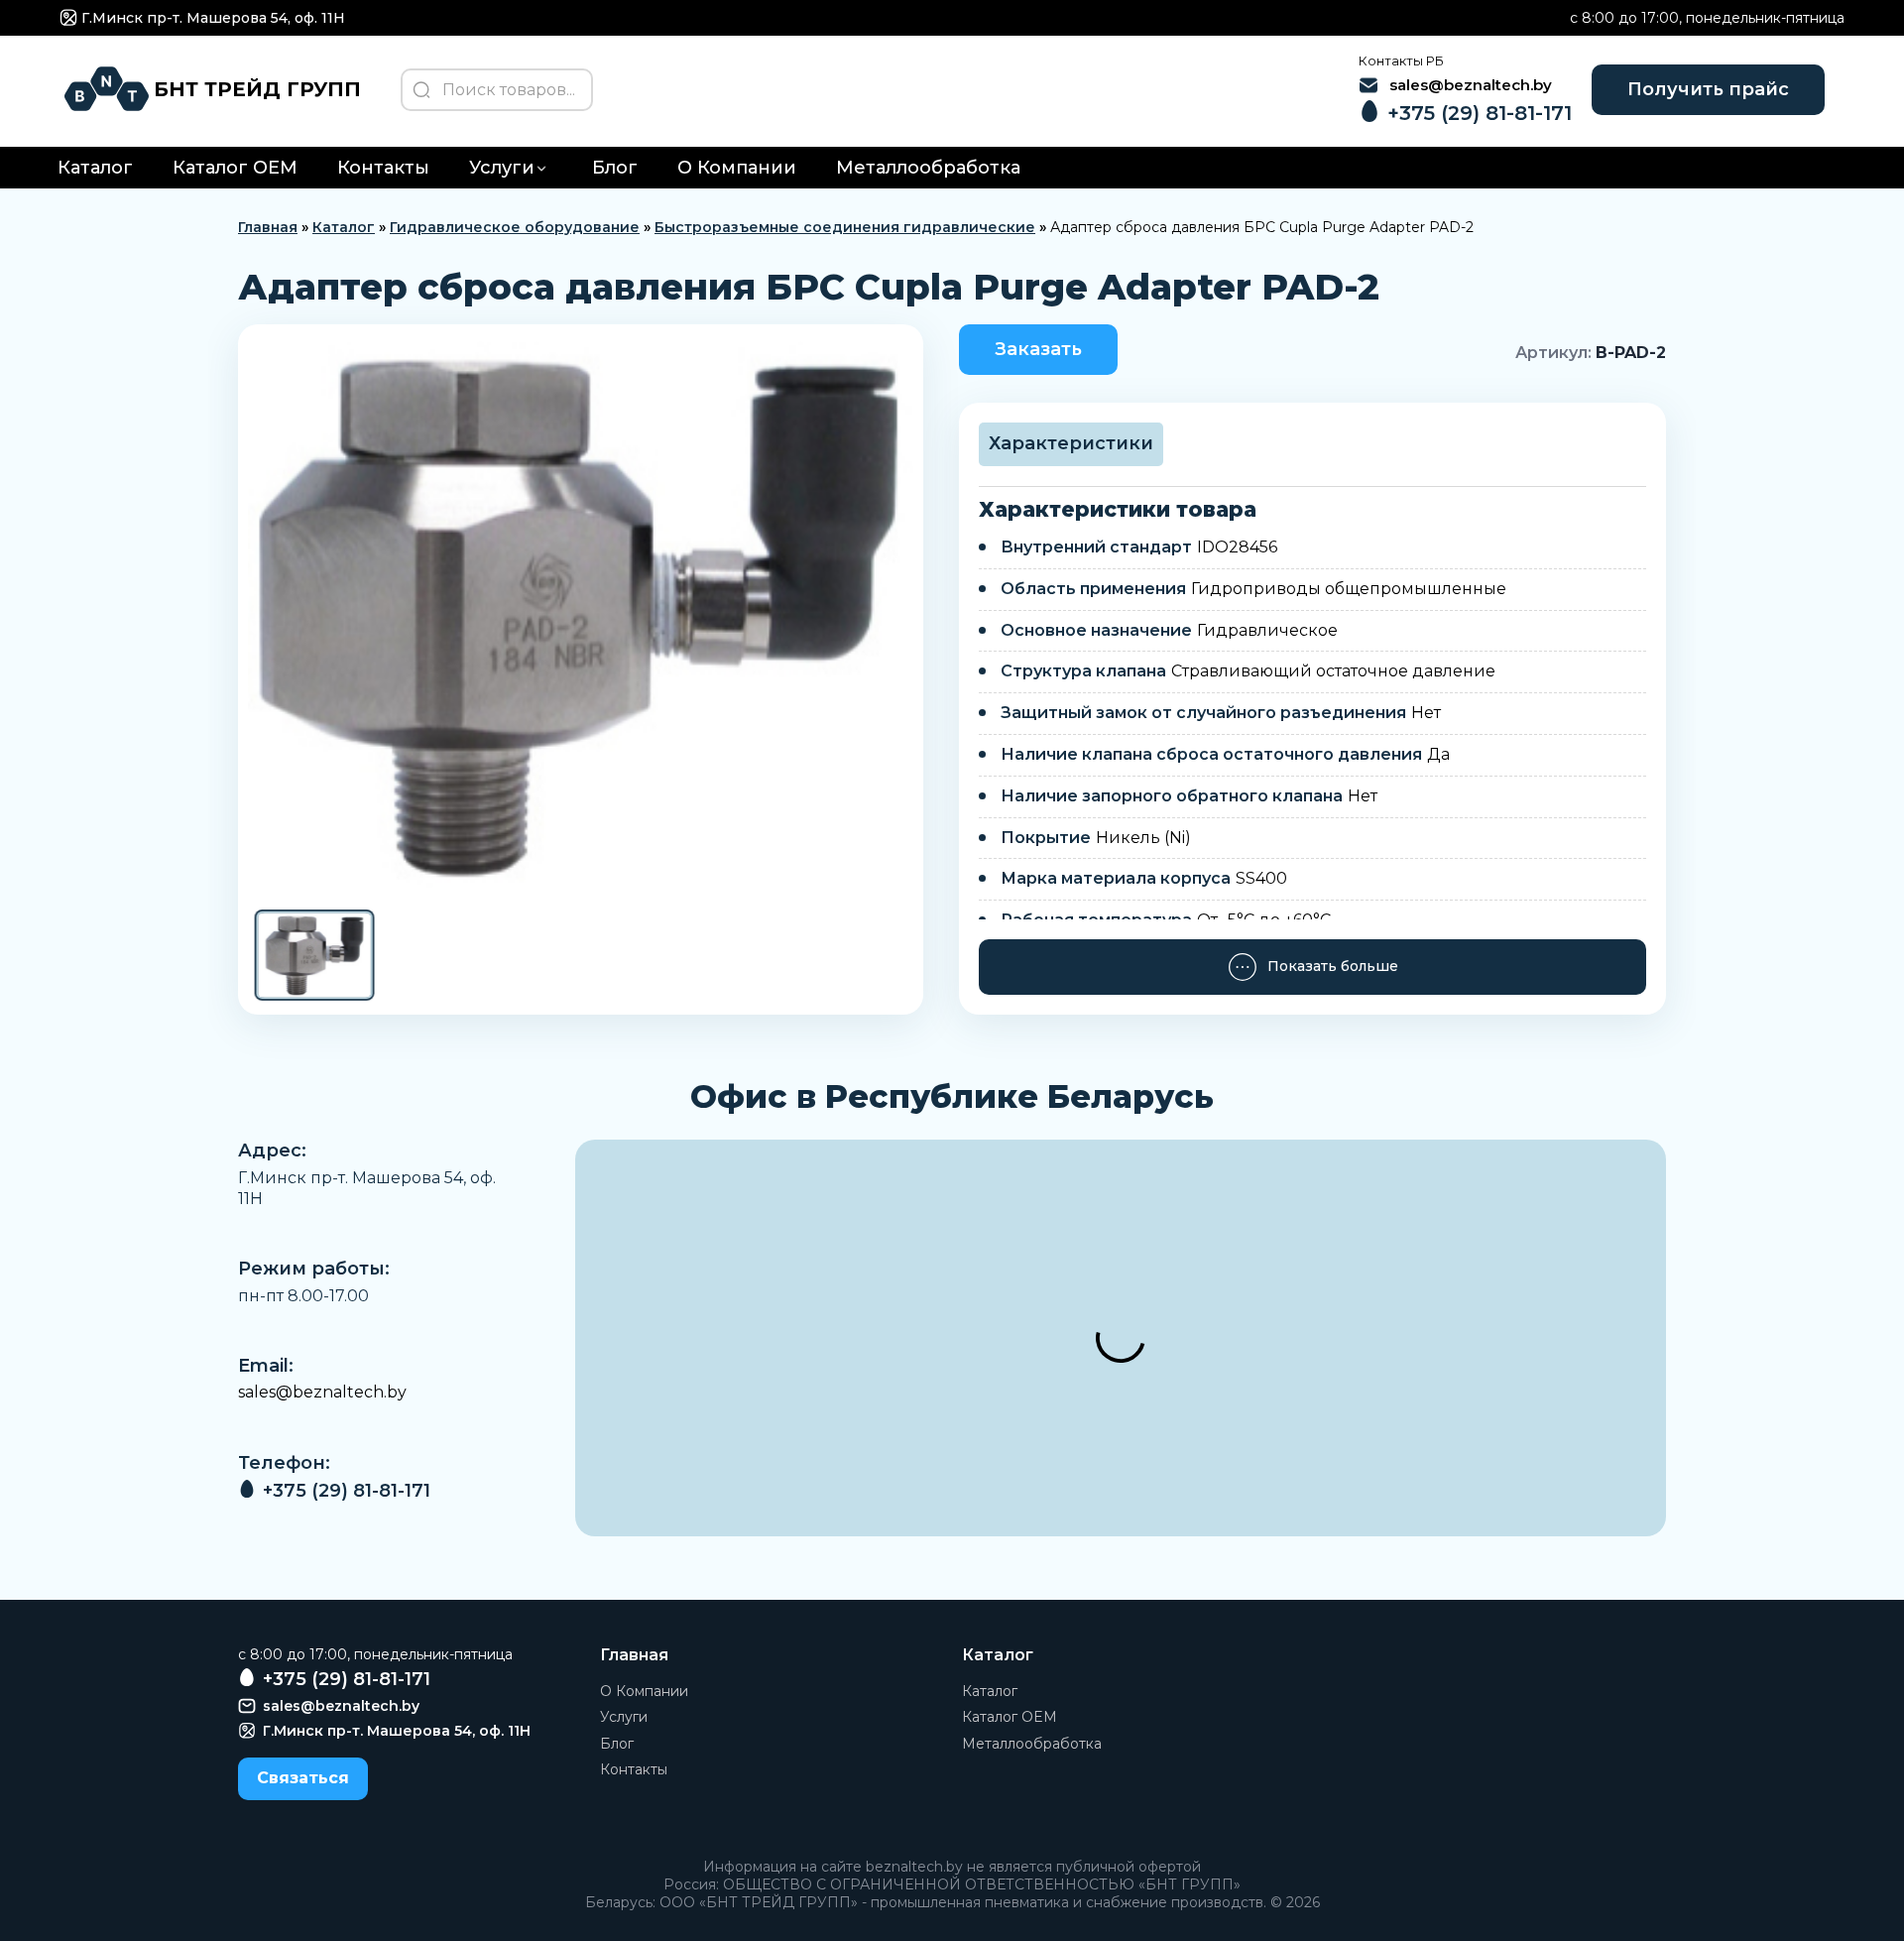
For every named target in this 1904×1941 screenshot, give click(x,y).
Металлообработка (928, 168)
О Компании (737, 168)
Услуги (502, 168)
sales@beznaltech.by (322, 1392)
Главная (268, 227)
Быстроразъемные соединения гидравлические (845, 227)
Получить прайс (1708, 89)
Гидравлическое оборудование (515, 227)
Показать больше (1333, 966)
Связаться (303, 1778)
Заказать (1038, 349)
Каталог (95, 168)
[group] (581, 615)
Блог (615, 168)
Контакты (383, 168)
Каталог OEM (235, 168)
